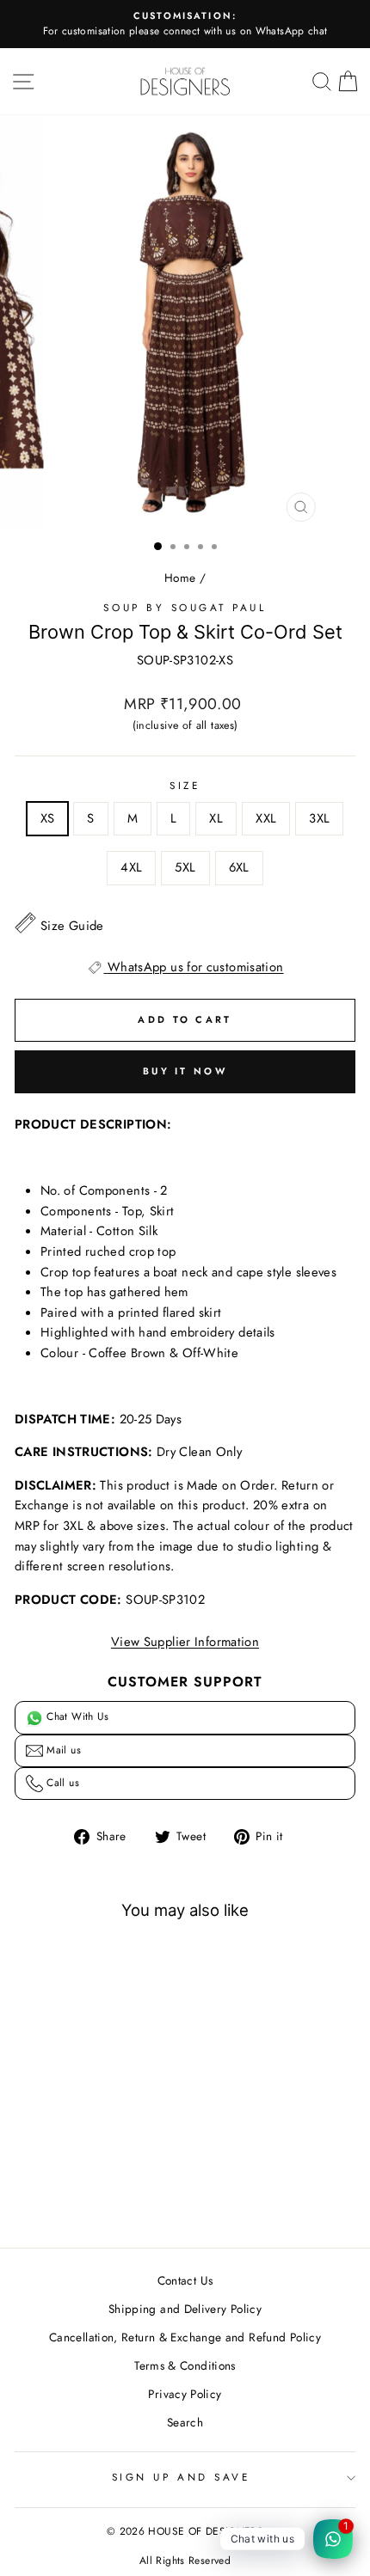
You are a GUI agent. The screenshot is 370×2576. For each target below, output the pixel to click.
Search (185, 2422)
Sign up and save (181, 2477)
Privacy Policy (185, 2394)
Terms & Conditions (185, 2365)
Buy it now (185, 1071)
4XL (131, 867)
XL (216, 818)
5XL (185, 867)
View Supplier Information (185, 1642)
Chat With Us (76, 1716)
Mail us (62, 1750)
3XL (319, 818)
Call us (61, 1783)
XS (48, 818)
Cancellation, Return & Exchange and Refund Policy (185, 2337)
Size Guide (72, 926)
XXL (266, 818)
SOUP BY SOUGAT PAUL (185, 607)
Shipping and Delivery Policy (185, 2309)
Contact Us (185, 2280)
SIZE (185, 785)
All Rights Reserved (185, 2561)
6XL (239, 867)
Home (180, 578)
